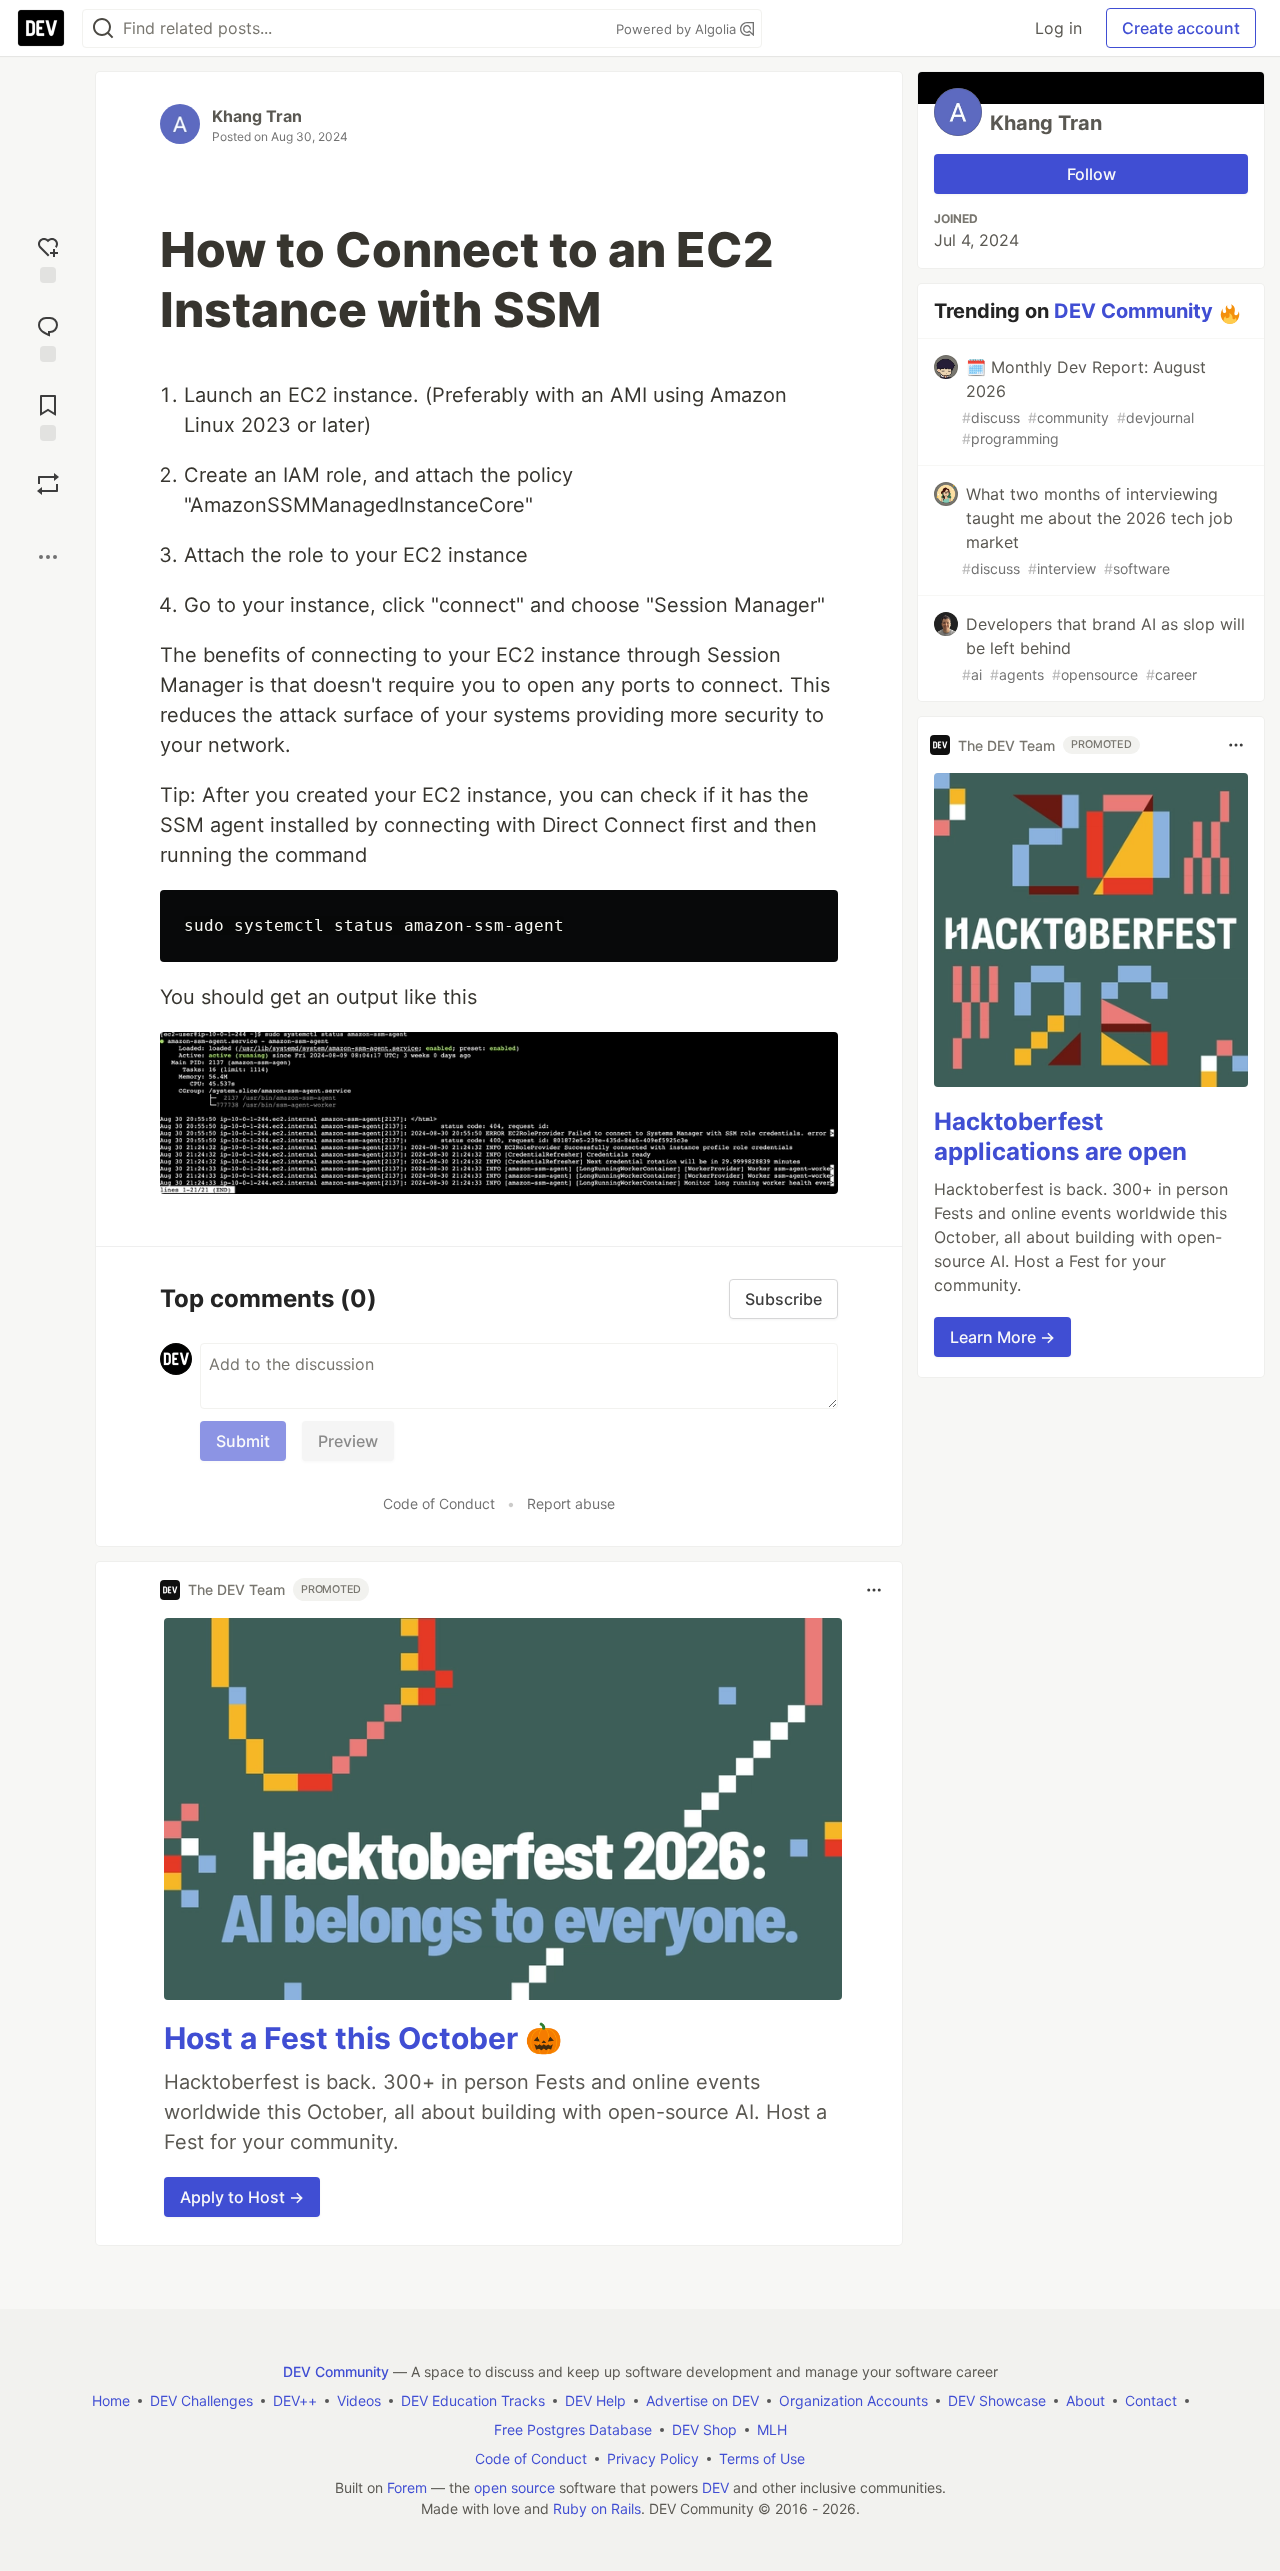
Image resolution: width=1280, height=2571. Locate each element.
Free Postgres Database (573, 2429)
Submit (243, 1441)
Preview (348, 1441)
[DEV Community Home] (41, 28)
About (1085, 2400)
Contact (1151, 2400)
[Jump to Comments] (48, 336)
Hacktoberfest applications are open (1060, 1136)
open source (514, 2487)
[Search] (103, 28)
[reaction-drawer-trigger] (48, 257)
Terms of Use (762, 2458)
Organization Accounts (853, 2400)
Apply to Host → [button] (242, 2197)
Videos (359, 2400)
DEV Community (1133, 311)
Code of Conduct (439, 1503)
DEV (715, 2487)
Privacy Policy (653, 2458)
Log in (1058, 28)
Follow (1091, 174)
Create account (1181, 28)
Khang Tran (257, 116)
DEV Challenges (201, 2400)
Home (111, 2400)
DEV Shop (704, 2429)
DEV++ (295, 2400)
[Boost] (48, 484)
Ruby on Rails (597, 2508)
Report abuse (571, 1503)
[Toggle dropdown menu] (874, 1590)
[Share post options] (48, 557)
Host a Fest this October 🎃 (363, 2038)
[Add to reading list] (48, 415)
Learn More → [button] (1002, 1337)
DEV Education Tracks (473, 2400)
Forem (407, 2487)
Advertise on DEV (702, 2400)
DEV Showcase (997, 2400)
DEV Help (595, 2400)
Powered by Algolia (678, 29)
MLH (772, 2429)
